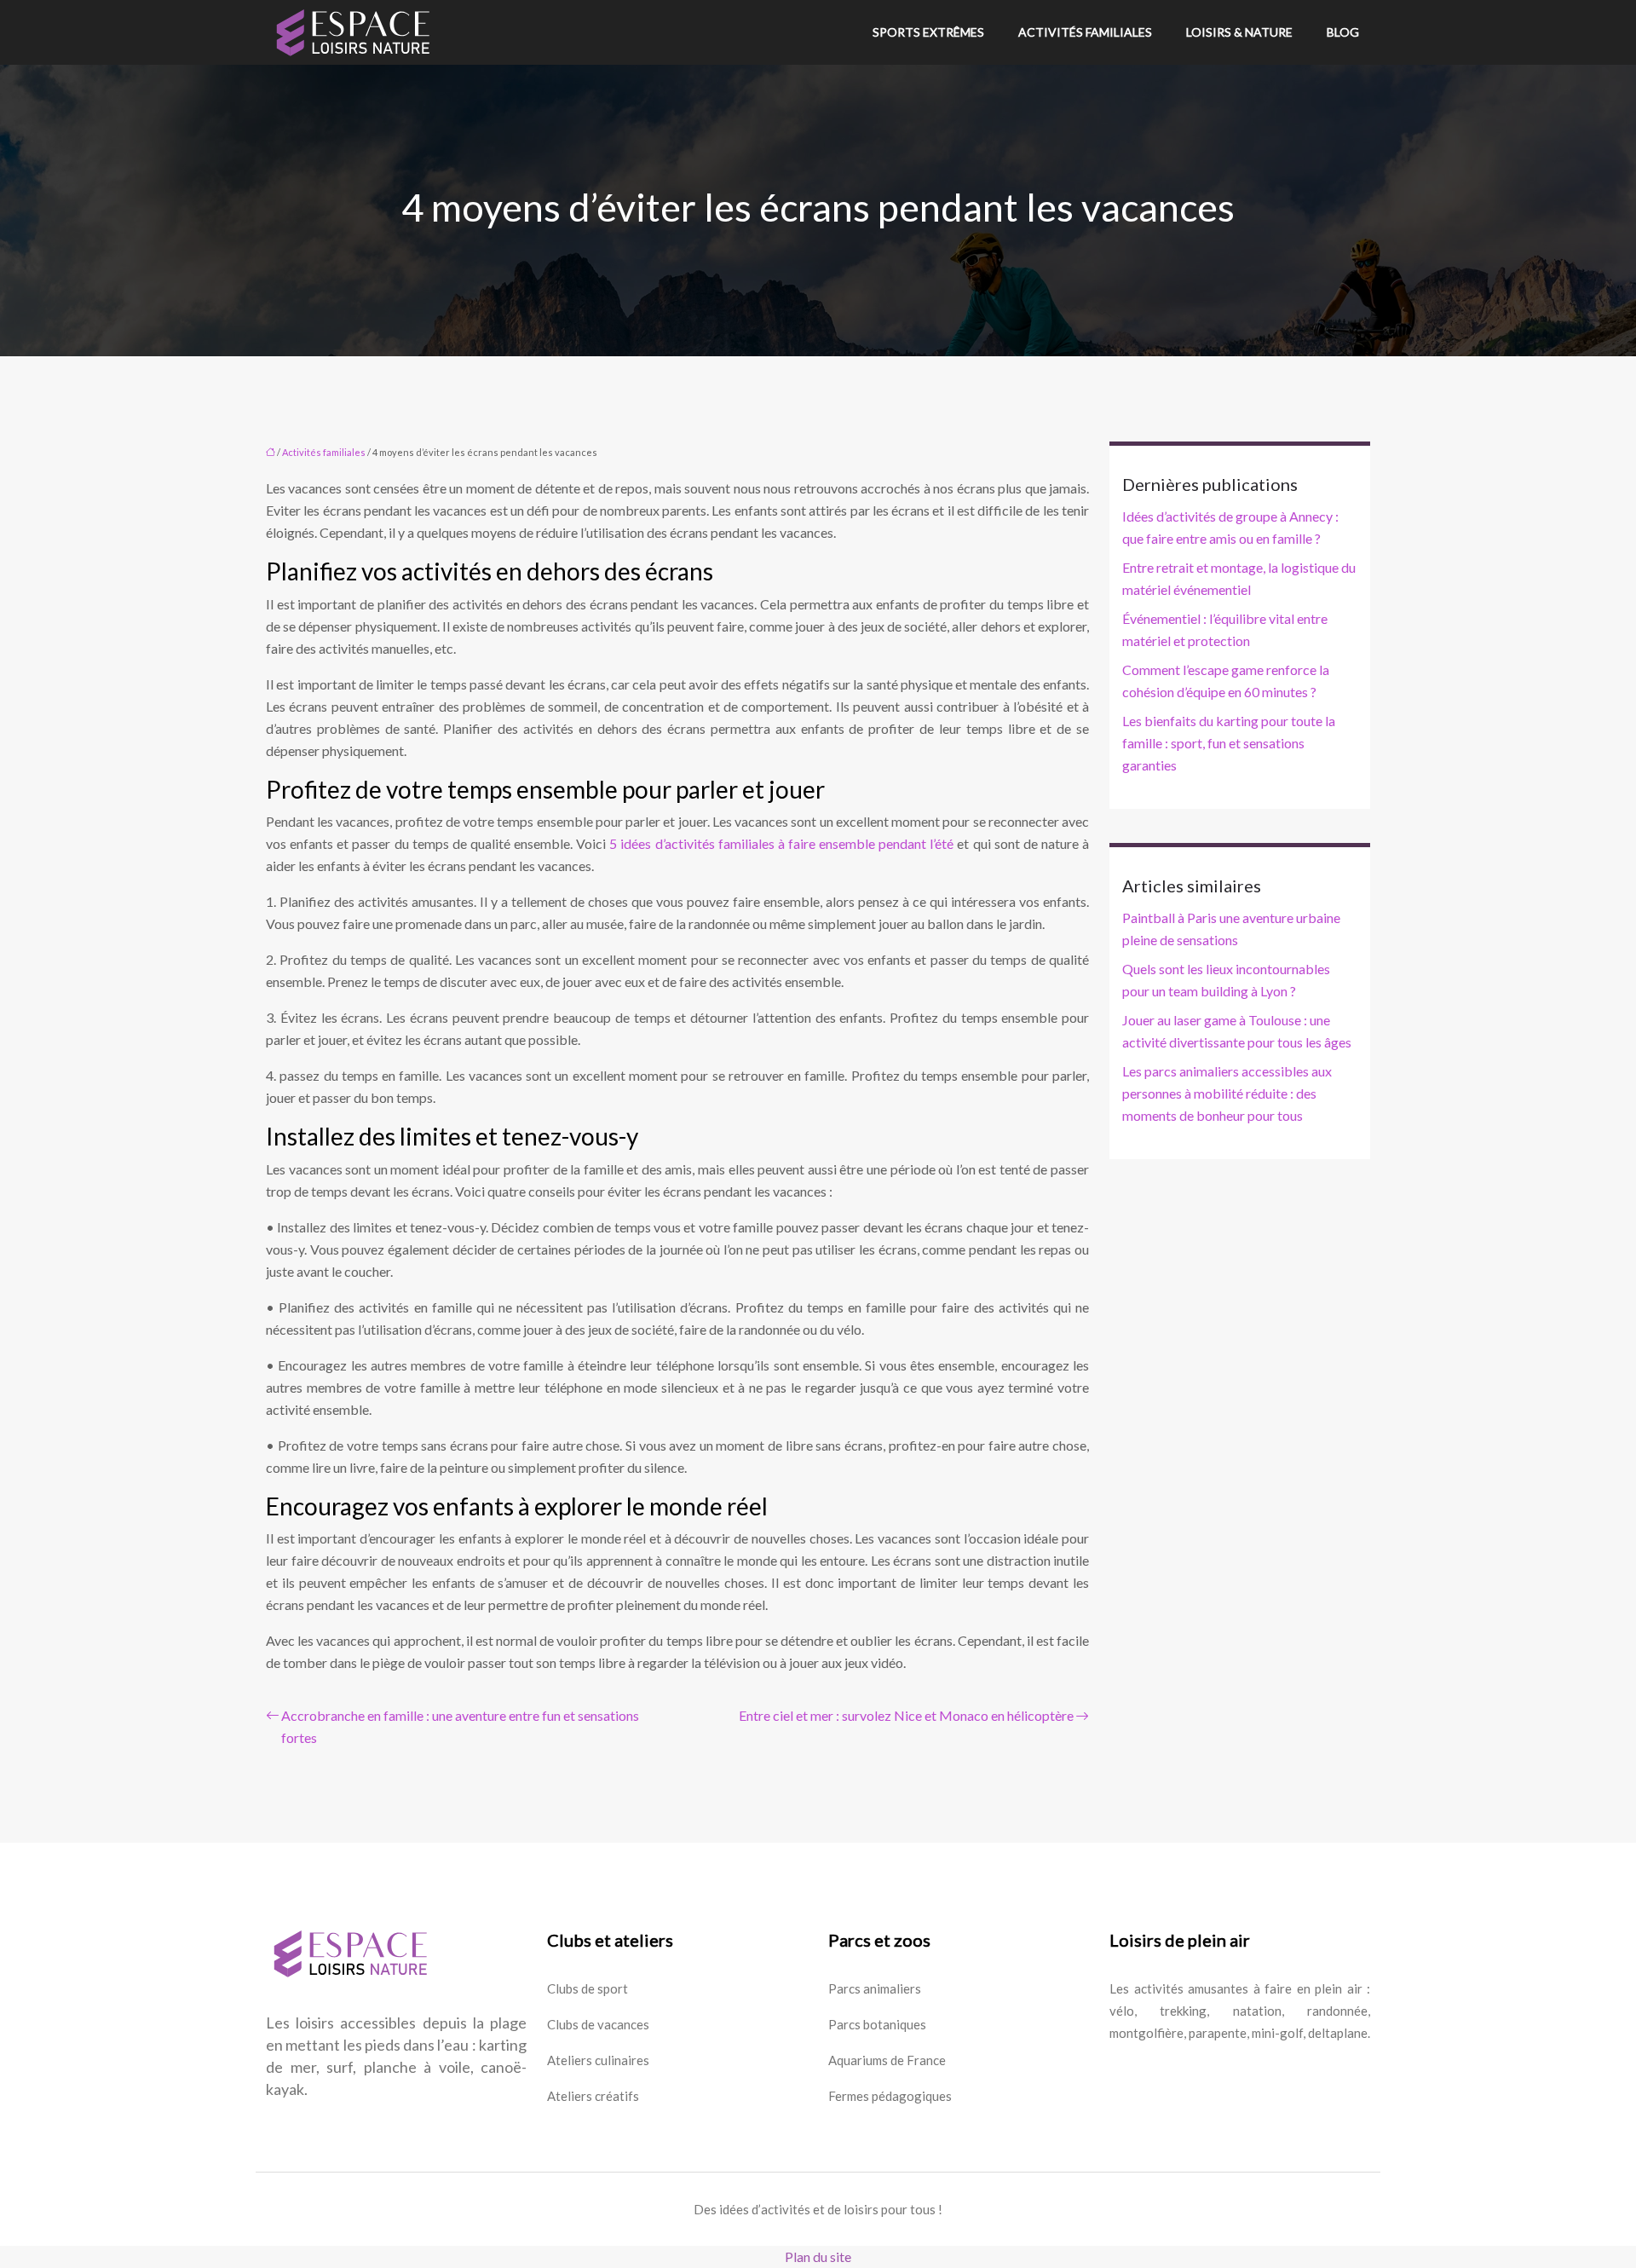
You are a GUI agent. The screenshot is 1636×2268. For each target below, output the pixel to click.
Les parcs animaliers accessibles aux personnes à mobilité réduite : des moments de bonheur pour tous (1227, 1093)
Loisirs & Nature (1239, 32)
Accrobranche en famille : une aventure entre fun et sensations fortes (460, 1726)
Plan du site (818, 2256)
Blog (1343, 32)
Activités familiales (1085, 32)
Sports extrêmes (928, 32)
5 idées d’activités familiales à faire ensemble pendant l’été (781, 843)
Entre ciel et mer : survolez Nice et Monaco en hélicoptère (906, 1715)
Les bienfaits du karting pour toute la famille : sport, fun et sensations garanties (1229, 743)
